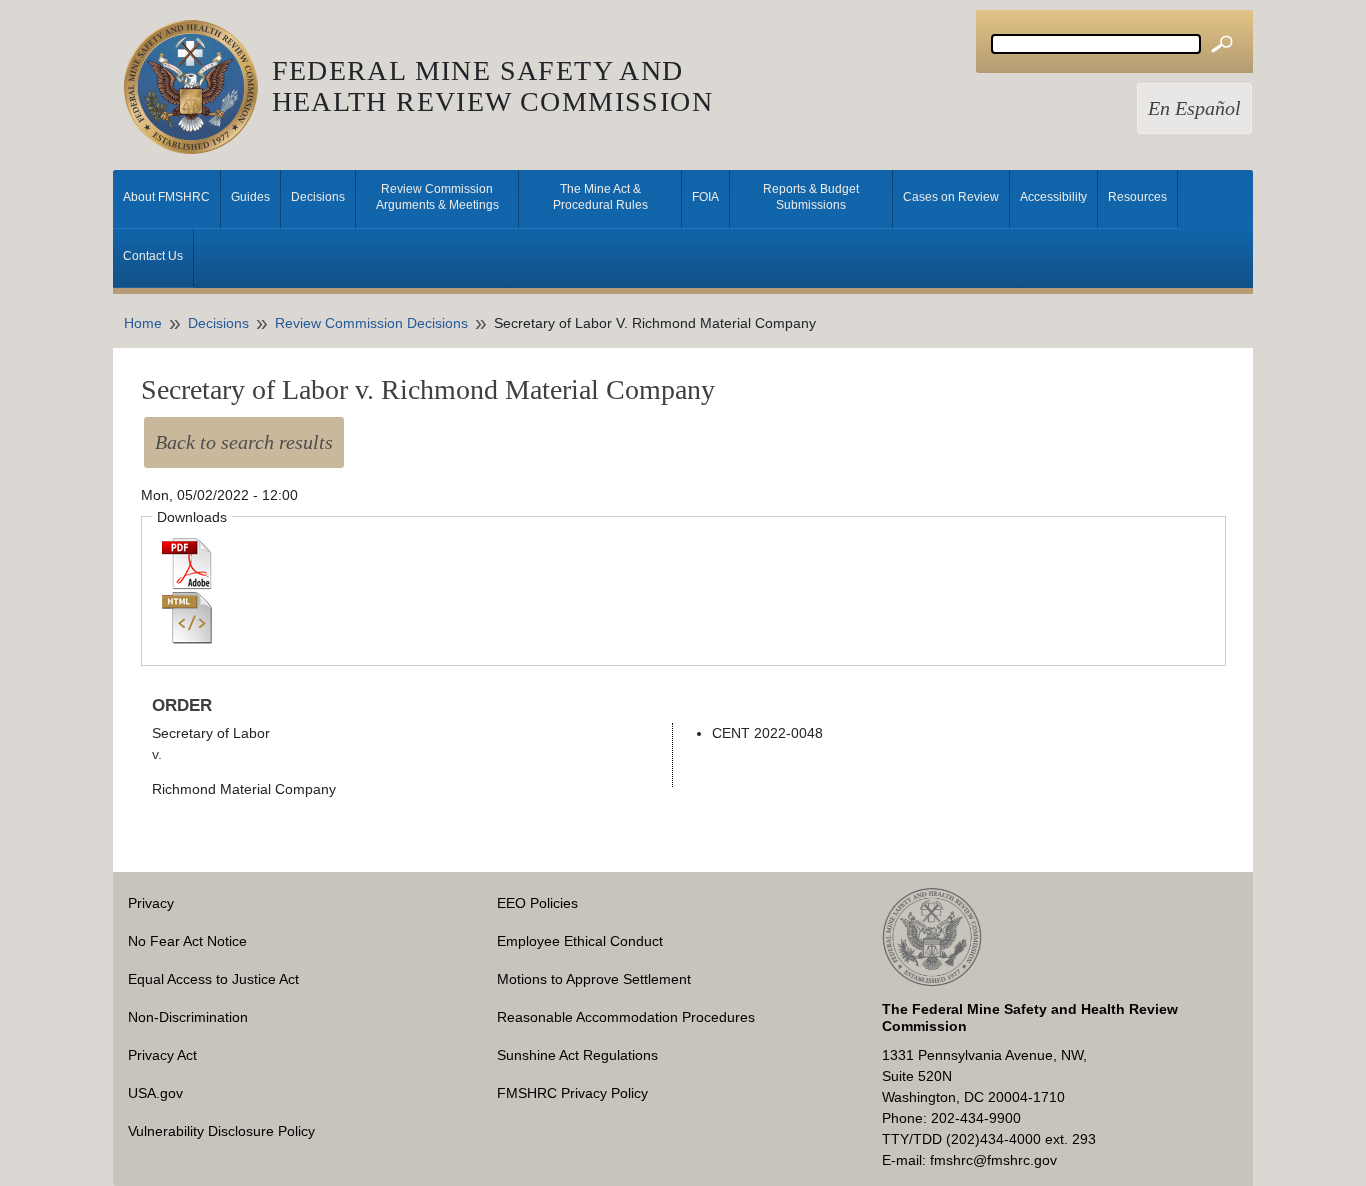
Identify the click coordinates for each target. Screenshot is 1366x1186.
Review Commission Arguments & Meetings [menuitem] (437, 197)
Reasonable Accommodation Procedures (626, 1017)
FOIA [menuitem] (705, 197)
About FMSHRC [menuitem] (166, 197)
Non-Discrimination (188, 1017)
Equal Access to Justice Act (213, 979)
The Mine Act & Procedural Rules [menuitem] (600, 197)
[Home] (198, 87)
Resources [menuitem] (1137, 197)
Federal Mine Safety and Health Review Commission (493, 86)
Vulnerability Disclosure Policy (221, 1131)
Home (143, 323)
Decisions (218, 323)
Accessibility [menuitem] (1053, 197)
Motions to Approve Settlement (594, 979)
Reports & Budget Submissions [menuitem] (811, 197)
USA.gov (155, 1093)
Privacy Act (162, 1055)
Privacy (151, 903)
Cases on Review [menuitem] (951, 197)
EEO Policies (537, 903)
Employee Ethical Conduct (580, 941)
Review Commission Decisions (371, 323)
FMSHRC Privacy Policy (572, 1093)
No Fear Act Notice (187, 941)
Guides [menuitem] (250, 197)
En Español (1194, 108)
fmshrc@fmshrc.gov (993, 1160)
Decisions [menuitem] (318, 197)
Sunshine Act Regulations (577, 1055)
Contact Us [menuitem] (153, 256)
